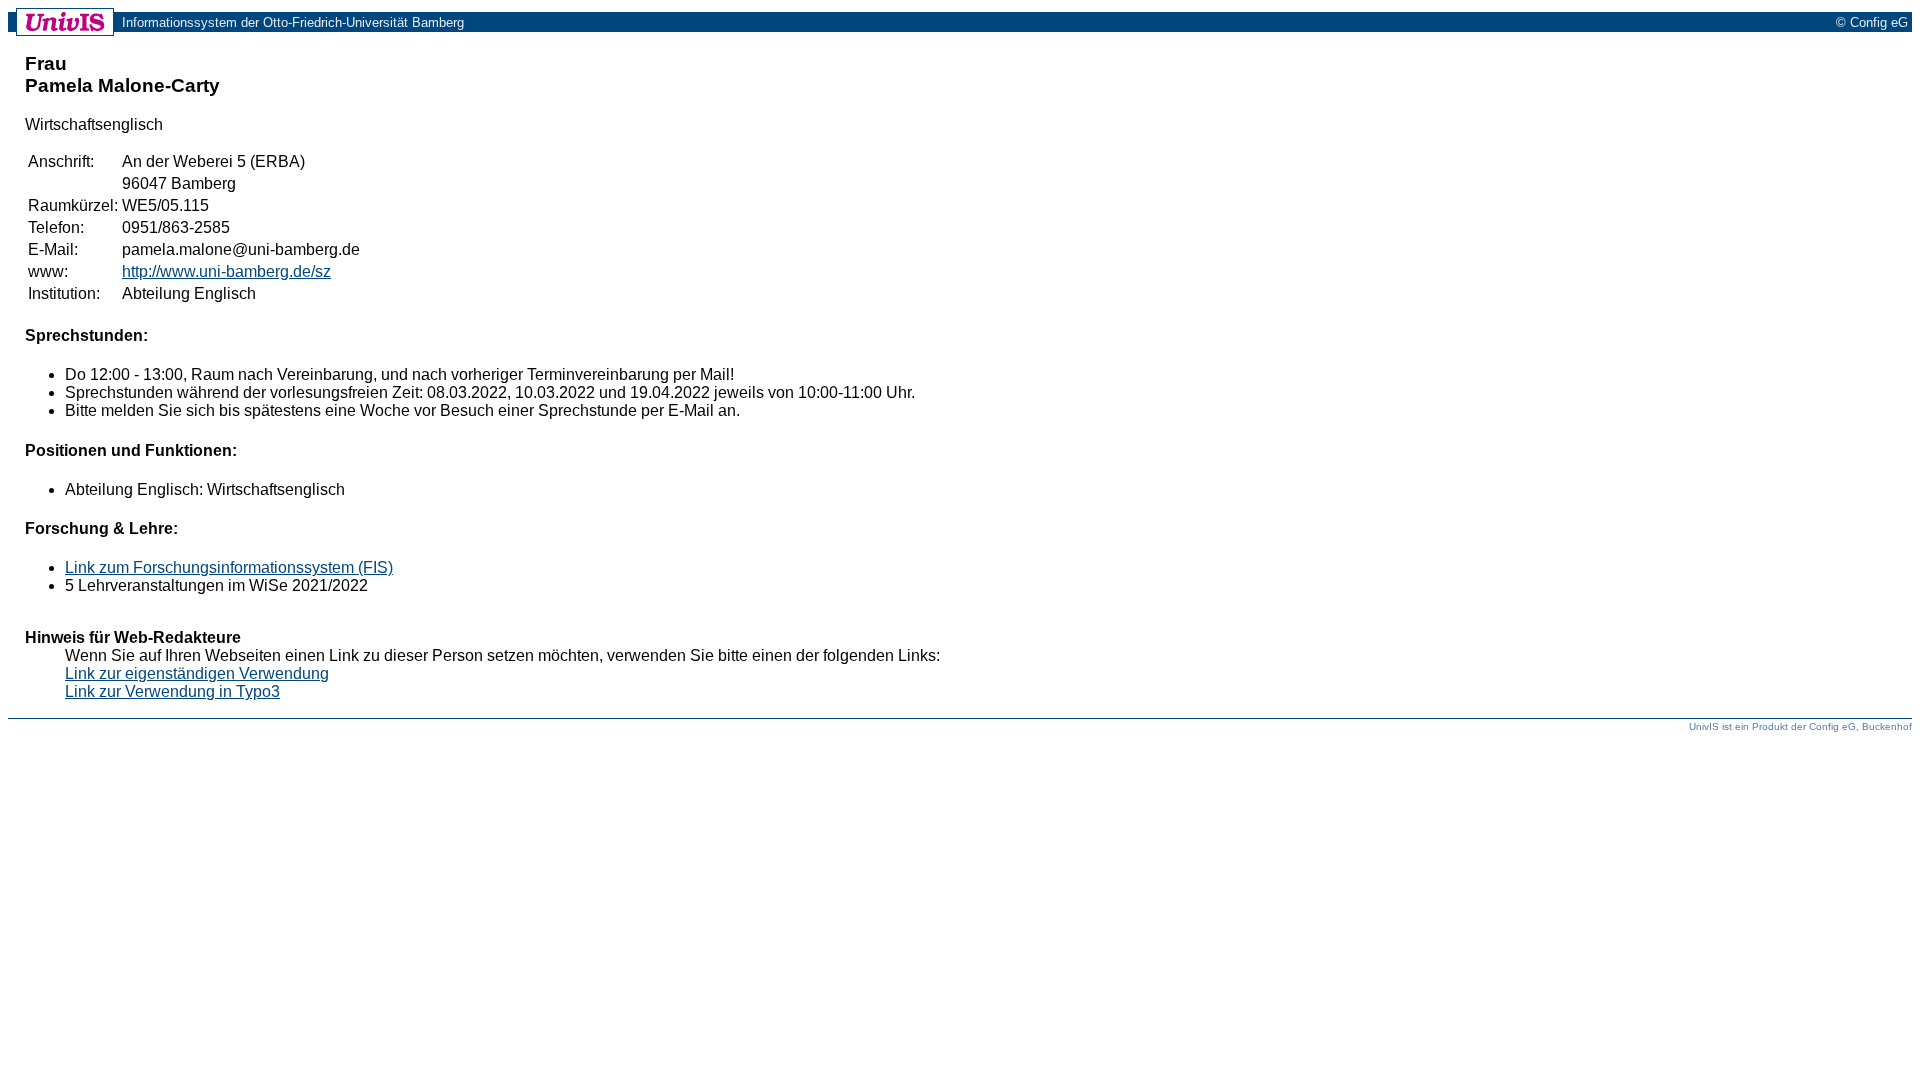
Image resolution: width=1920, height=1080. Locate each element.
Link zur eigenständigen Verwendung (197, 673)
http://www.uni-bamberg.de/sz (226, 271)
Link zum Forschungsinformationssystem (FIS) (229, 567)
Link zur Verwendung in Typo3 (172, 691)
